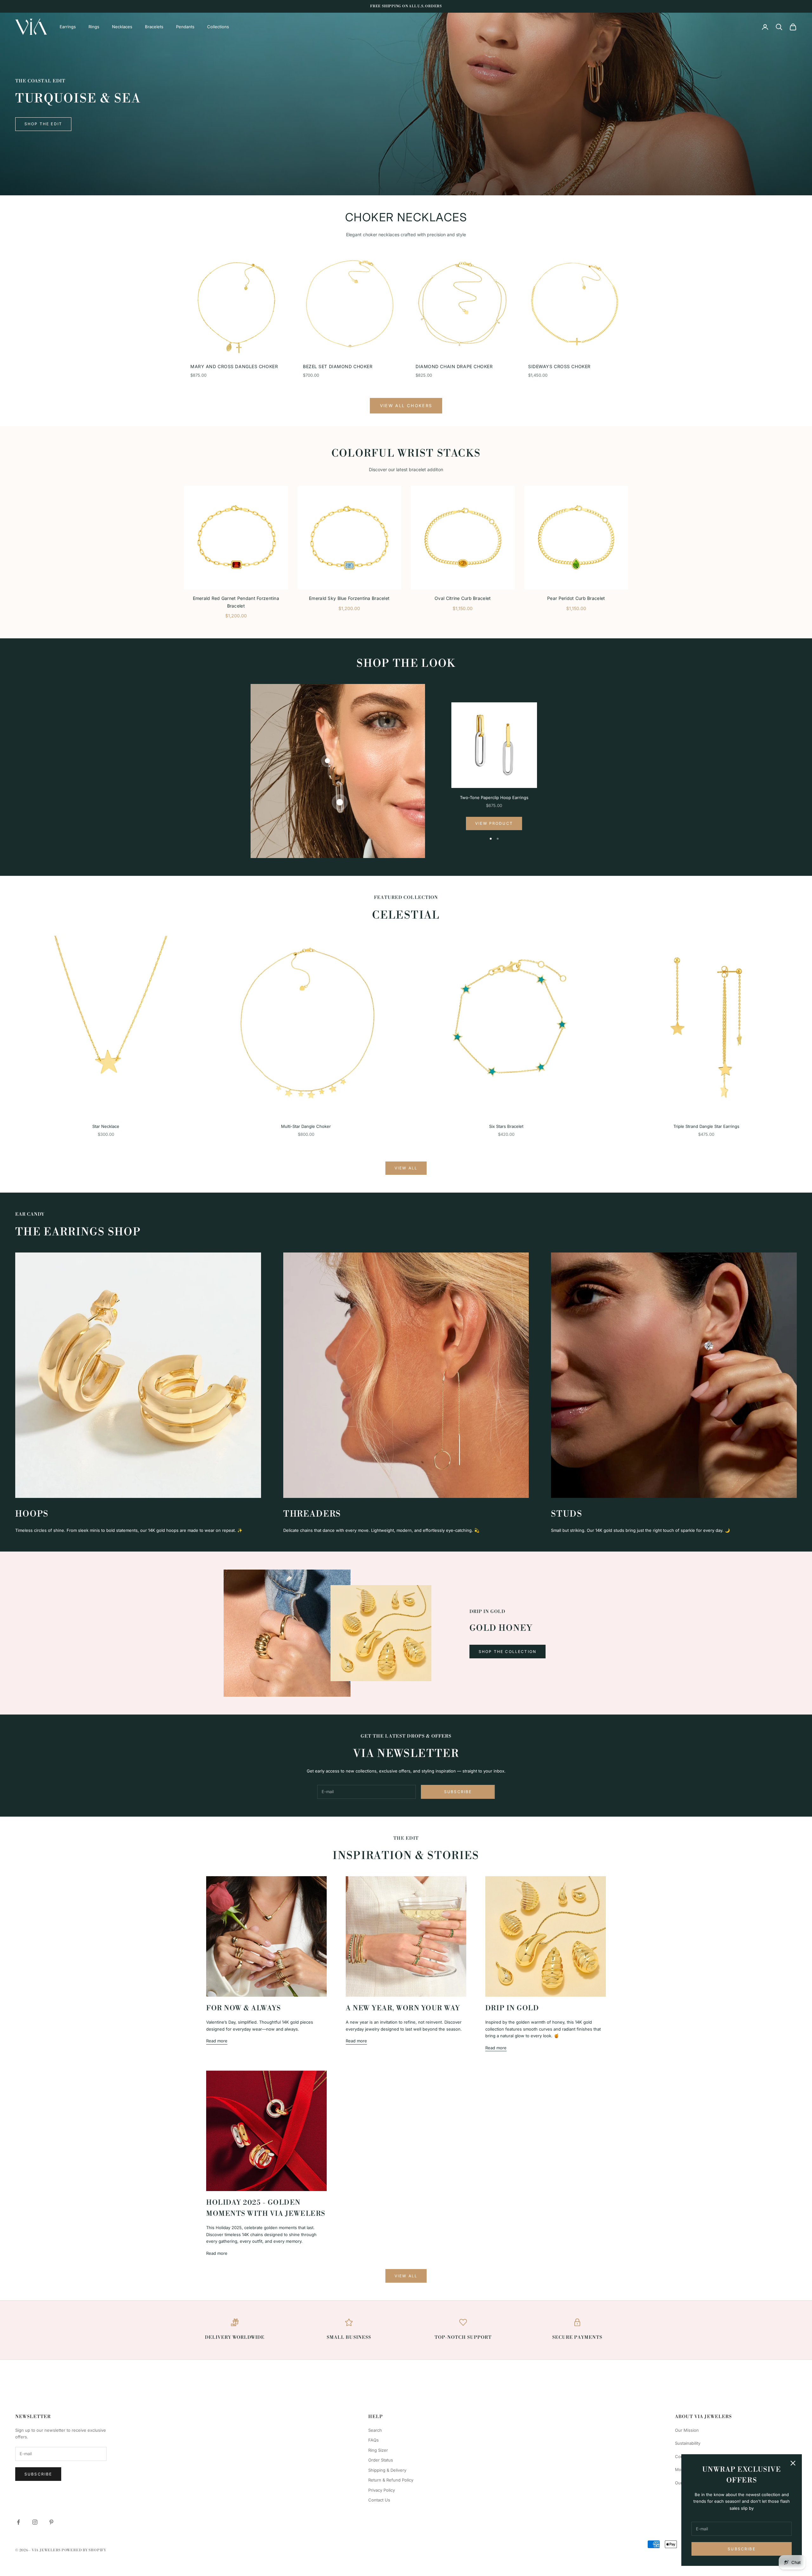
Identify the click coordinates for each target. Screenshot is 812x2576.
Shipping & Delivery (387, 2470)
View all (406, 1168)
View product (494, 823)
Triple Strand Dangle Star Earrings (706, 1126)
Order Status (381, 2460)
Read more (217, 2041)
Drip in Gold (512, 2008)
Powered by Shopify (84, 2550)
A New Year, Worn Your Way (403, 2008)
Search (375, 2430)
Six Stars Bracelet (506, 1126)
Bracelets (154, 27)
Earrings (68, 27)
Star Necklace (106, 1126)
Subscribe (741, 2549)
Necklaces (122, 27)
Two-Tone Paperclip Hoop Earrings (494, 797)
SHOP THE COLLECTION (507, 1652)
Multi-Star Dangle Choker (306, 1126)
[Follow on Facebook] (18, 2522)
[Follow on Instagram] (35, 2522)
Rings (94, 27)
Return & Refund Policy (391, 2480)
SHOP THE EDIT (43, 124)
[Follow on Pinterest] (51, 2522)
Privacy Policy (382, 2490)
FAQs (373, 2440)
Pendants (185, 27)
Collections (218, 27)
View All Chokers (406, 406)
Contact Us (379, 2500)
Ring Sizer (378, 2450)
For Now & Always (243, 2008)
